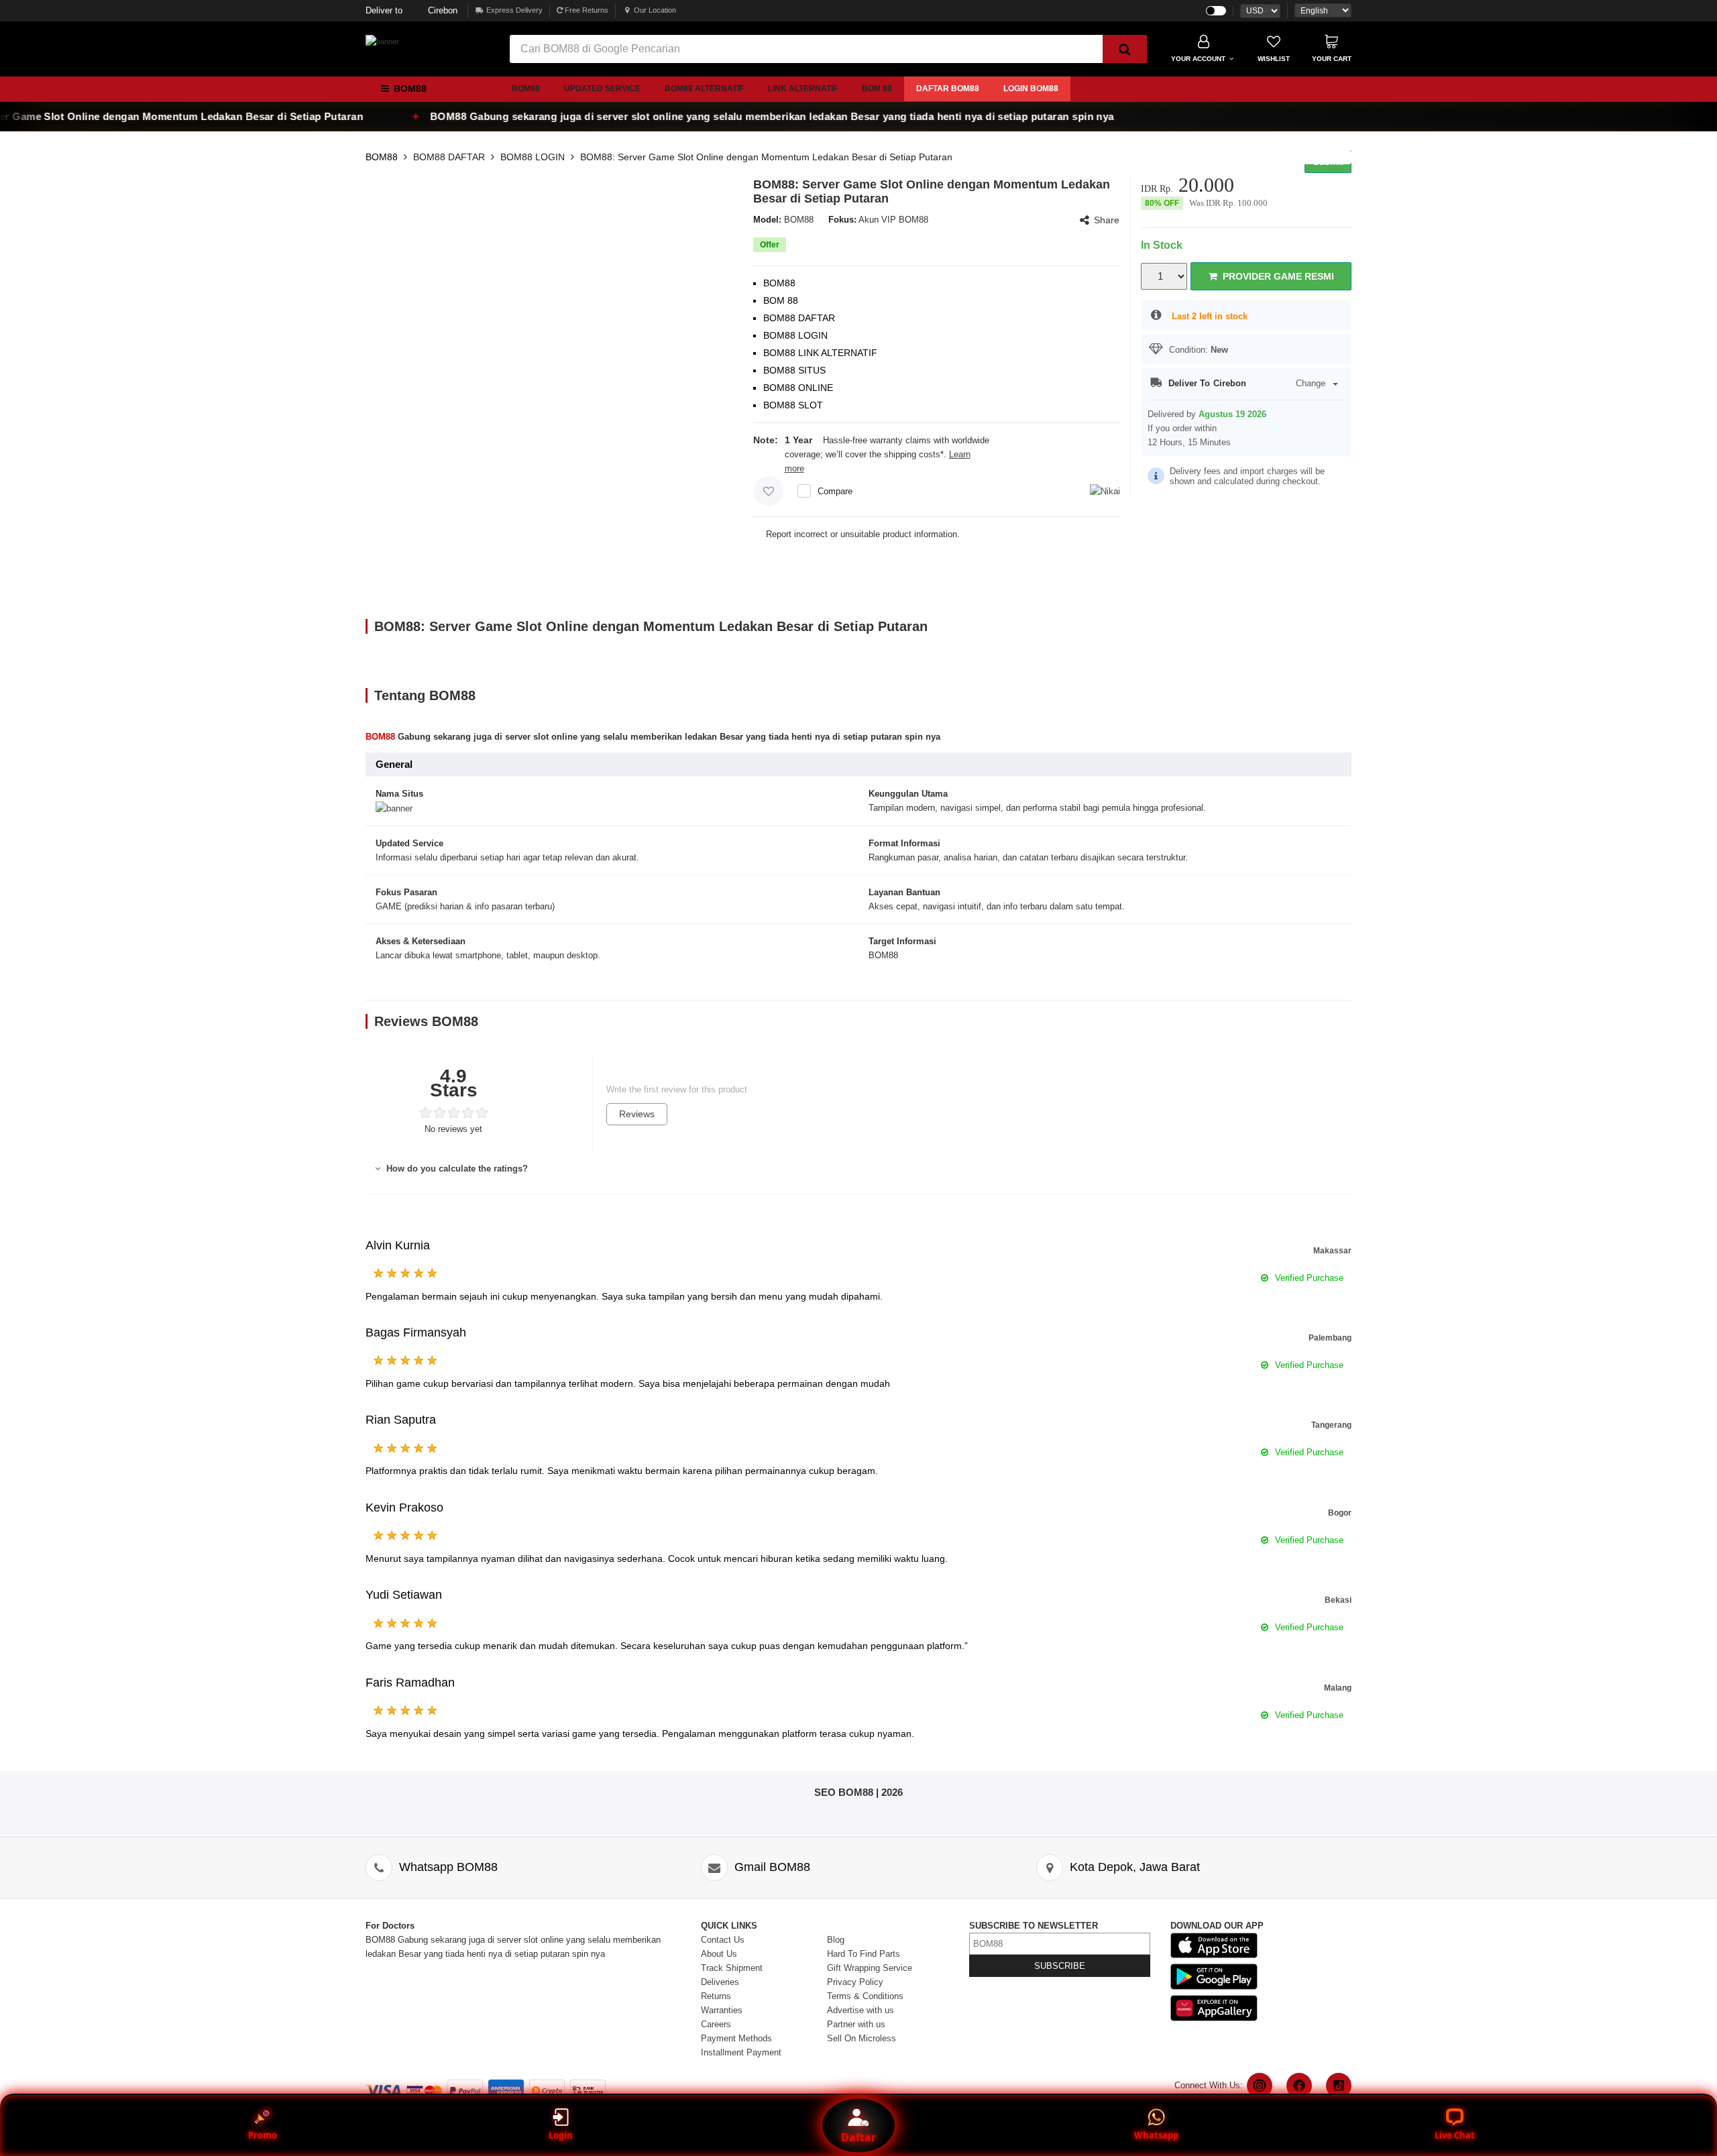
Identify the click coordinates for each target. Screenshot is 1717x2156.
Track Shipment (732, 1968)
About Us (719, 1954)
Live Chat (1455, 2135)
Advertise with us (861, 2010)
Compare (835, 491)
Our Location (655, 10)
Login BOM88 (1031, 89)
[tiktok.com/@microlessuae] (1339, 2086)
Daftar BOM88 (948, 89)
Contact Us (723, 1940)
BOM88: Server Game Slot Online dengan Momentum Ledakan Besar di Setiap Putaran (766, 157)
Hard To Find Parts (864, 1954)
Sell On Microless (862, 2038)
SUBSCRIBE (1060, 1966)
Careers (716, 2024)
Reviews (637, 1114)
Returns (716, 1996)
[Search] (1125, 49)
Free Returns (586, 10)
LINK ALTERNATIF (803, 89)
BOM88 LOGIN (533, 157)
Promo (263, 2135)
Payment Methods (736, 2038)
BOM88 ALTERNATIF (704, 89)
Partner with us (856, 2024)
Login (561, 2135)
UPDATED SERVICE (602, 89)
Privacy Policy (855, 1982)
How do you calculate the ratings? (456, 1169)
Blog (836, 1940)
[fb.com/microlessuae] (1299, 2086)
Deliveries (720, 1982)
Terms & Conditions (865, 1996)
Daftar (858, 2137)
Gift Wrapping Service (870, 1968)
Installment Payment (741, 2052)
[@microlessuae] (1260, 2086)
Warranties (722, 2010)
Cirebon (411, 10)
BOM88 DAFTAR (449, 157)
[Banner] (382, 42)
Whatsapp (1156, 2135)
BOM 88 (877, 89)
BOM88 (526, 89)
